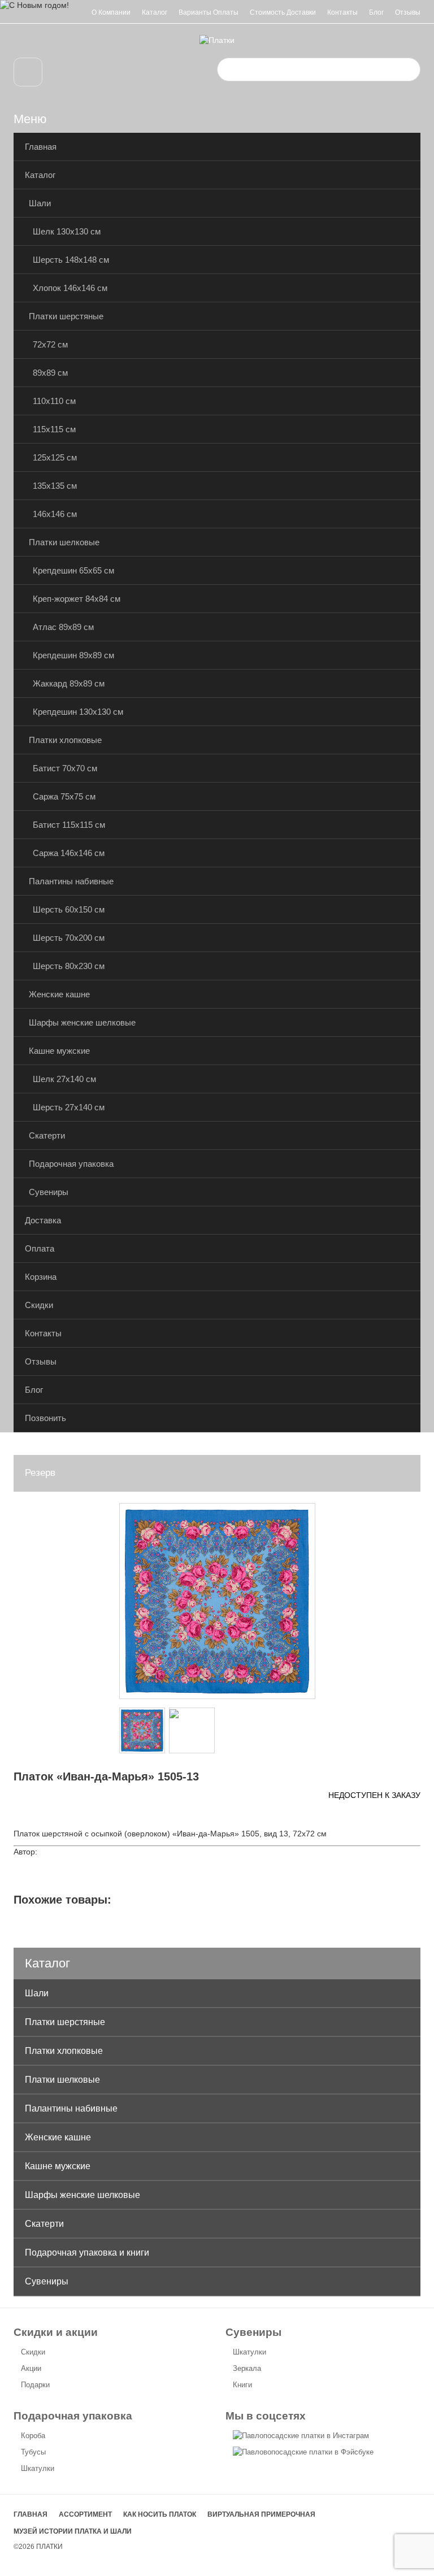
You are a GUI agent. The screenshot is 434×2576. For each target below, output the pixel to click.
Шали (40, 203)
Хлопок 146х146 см (70, 288)
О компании (111, 12)
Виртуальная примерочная (261, 2514)
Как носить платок (160, 2514)
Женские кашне (59, 994)
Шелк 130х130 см (67, 231)
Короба (33, 2436)
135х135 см (55, 486)
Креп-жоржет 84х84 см (77, 599)
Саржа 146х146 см (69, 853)
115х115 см (54, 429)
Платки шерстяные (66, 316)
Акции (31, 2368)
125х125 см (55, 457)
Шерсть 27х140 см (69, 1107)
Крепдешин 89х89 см (73, 655)
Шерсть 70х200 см (69, 938)
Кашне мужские (59, 1051)
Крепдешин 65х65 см (73, 570)
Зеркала (247, 2368)
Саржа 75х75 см (64, 796)
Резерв (40, 1473)
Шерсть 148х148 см (71, 260)
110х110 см (54, 401)
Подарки (35, 2385)
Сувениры (49, 1192)
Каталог (155, 12)
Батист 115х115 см (69, 825)
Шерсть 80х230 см (69, 966)
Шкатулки (249, 2352)
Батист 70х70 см (65, 768)
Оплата (40, 1248)
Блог (376, 12)
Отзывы (408, 12)
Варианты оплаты (209, 12)
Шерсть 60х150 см (69, 909)
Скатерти (47, 1135)
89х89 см (50, 373)
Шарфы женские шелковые (82, 1022)
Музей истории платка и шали (73, 2531)
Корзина (41, 1277)
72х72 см (50, 344)
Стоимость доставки (283, 12)
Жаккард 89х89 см (69, 683)
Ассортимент (85, 2514)
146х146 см (55, 514)
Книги (242, 2385)
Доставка (43, 1220)
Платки (49, 2547)
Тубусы (33, 2452)
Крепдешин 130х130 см (78, 712)
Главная (41, 147)
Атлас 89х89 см (63, 627)
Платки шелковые (64, 542)
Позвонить (45, 1418)
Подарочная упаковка (71, 1164)
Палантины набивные (71, 881)
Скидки (39, 1305)
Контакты (342, 12)
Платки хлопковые (65, 740)
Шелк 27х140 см (64, 1079)
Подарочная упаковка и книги (87, 2253)
